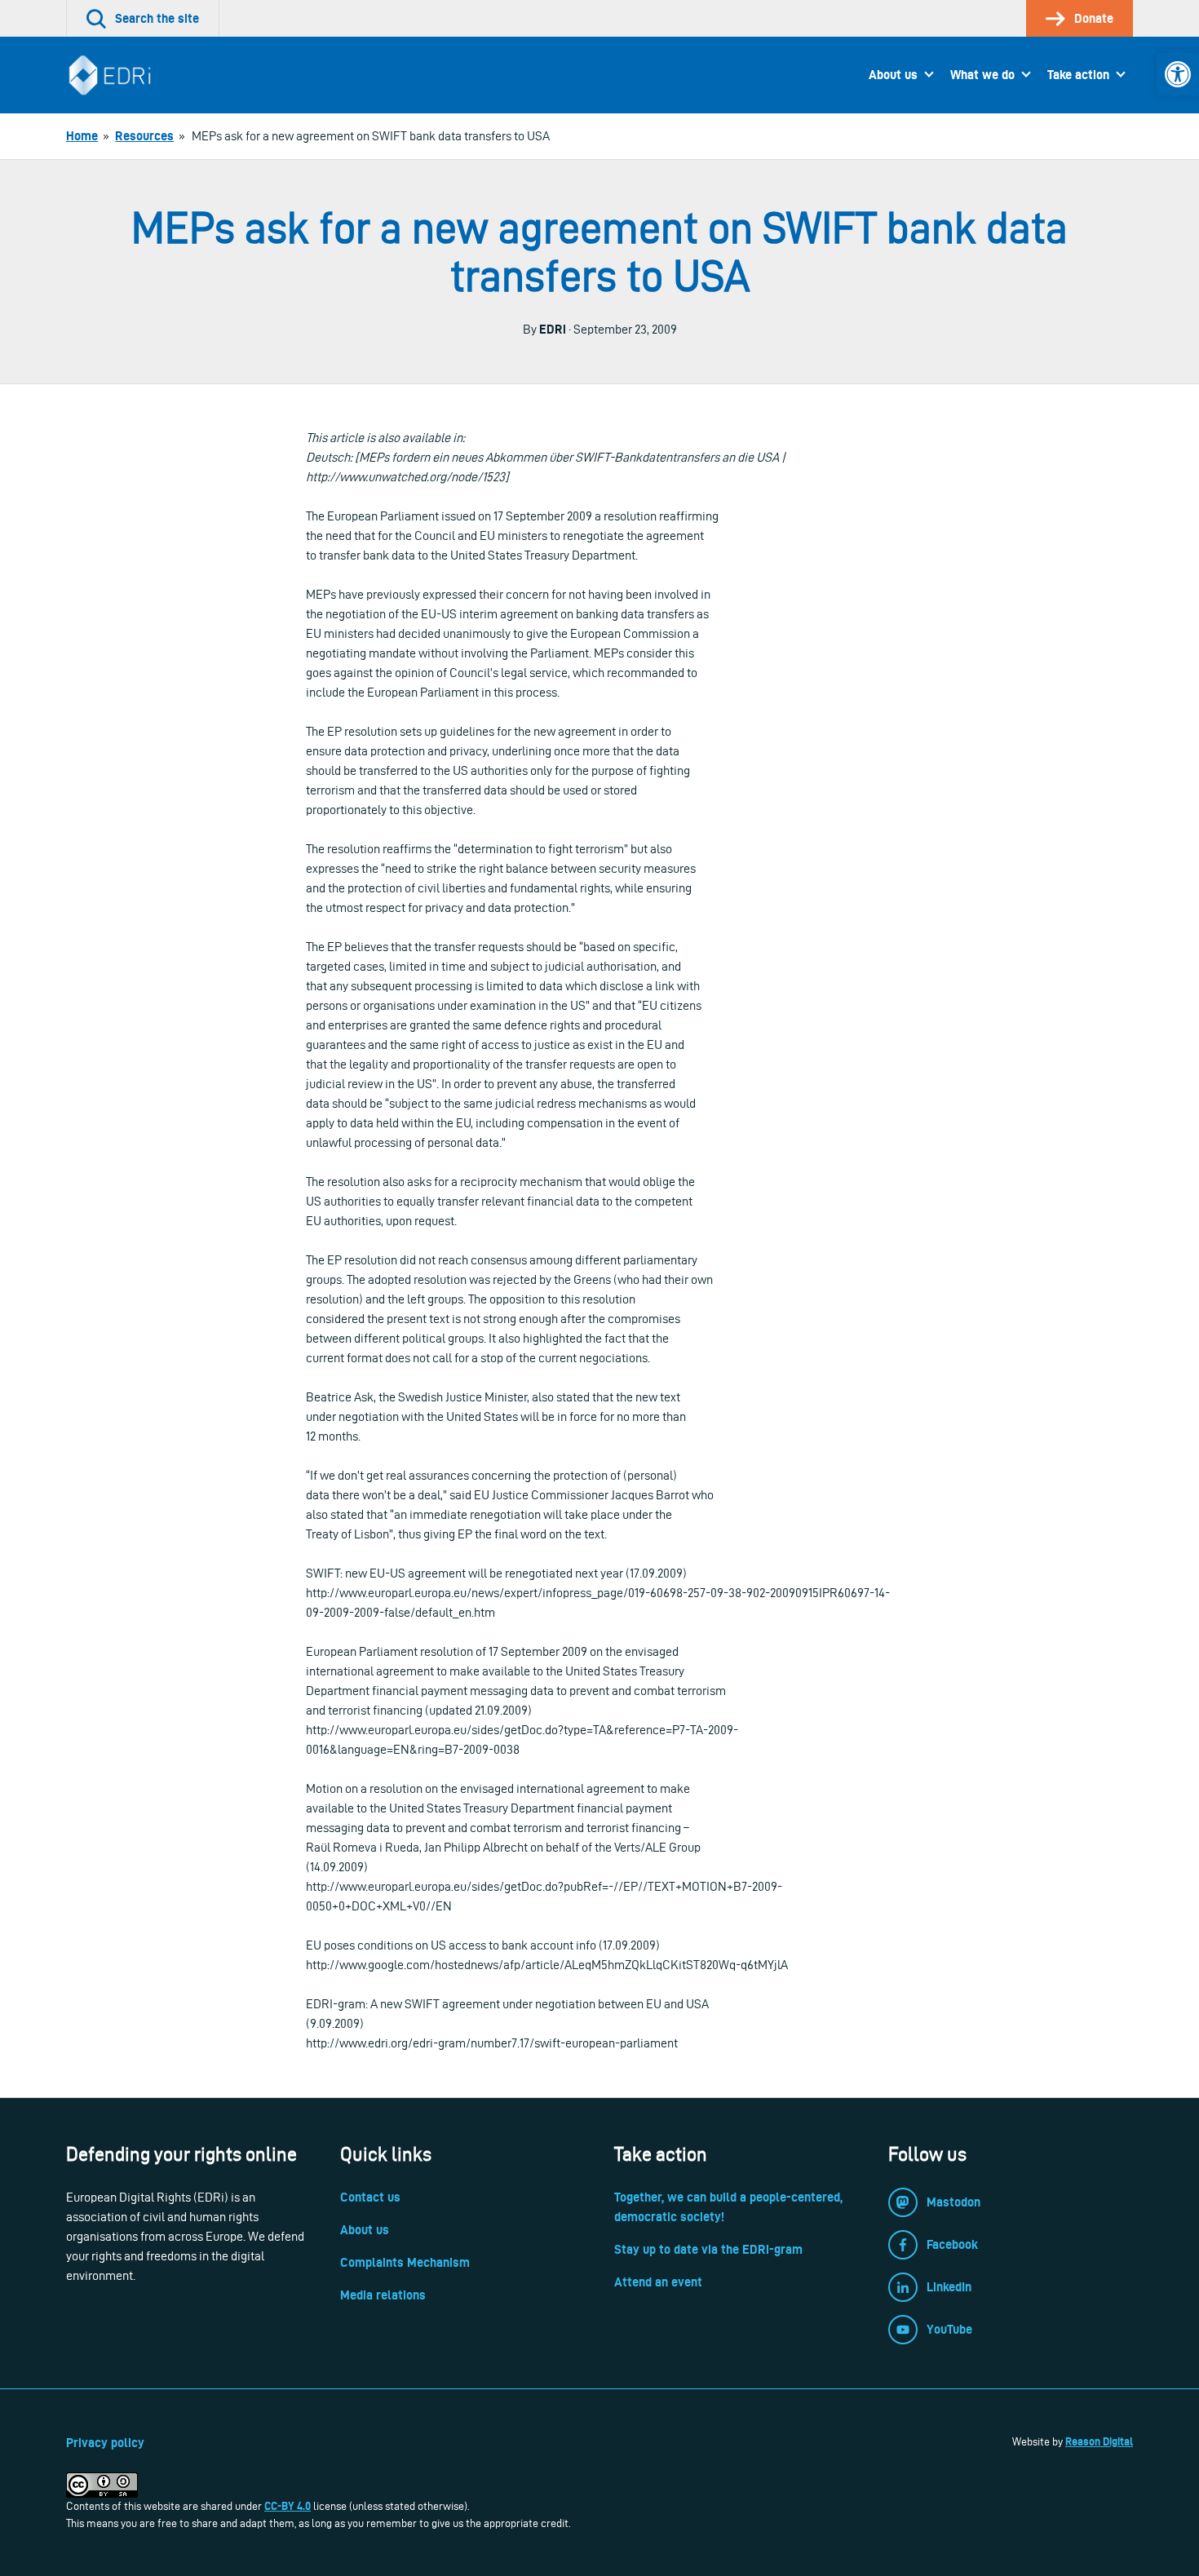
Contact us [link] (370, 2197)
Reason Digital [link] (1099, 2441)
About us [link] (893, 75)
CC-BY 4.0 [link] (288, 2506)
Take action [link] (1078, 75)
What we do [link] (982, 75)
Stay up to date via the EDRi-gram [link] (708, 2249)
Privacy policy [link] (105, 2443)
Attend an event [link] (658, 2282)
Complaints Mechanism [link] (405, 2262)
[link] (1178, 74)
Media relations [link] (383, 2295)
